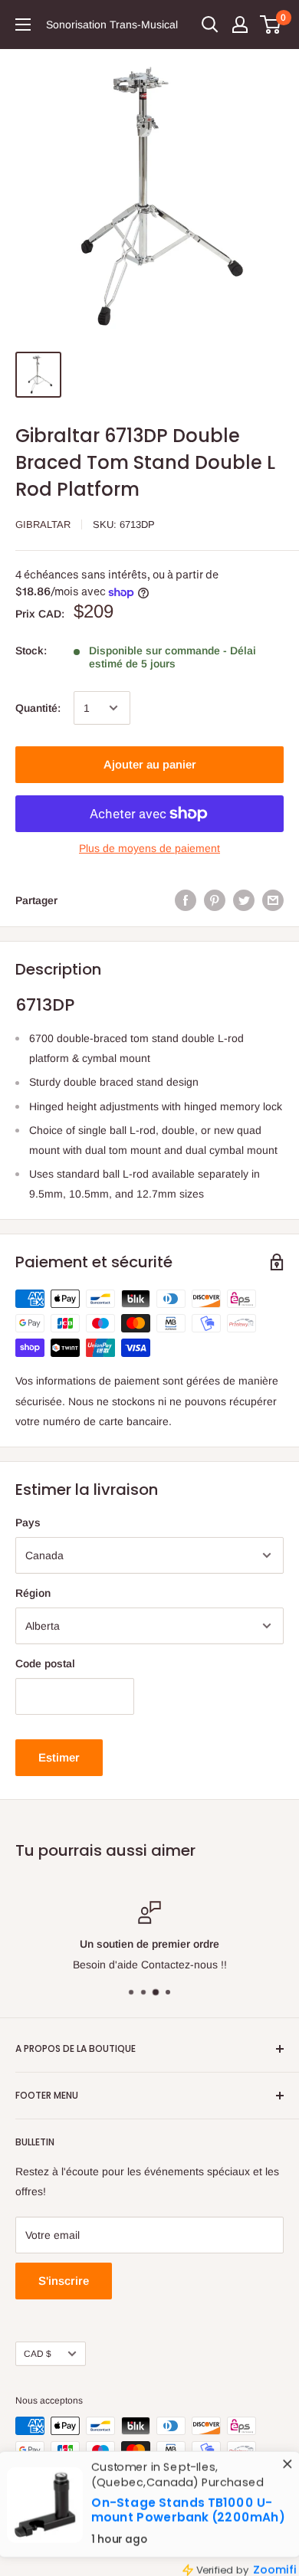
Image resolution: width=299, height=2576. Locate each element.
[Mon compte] (240, 25)
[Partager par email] (273, 900)
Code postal (45, 1663)
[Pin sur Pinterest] (215, 900)
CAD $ (38, 2354)
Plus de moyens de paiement (149, 848)
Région (33, 1593)
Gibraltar (43, 524)
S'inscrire (64, 2281)
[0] (271, 25)
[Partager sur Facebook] (186, 900)
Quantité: (38, 708)
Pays (28, 1522)
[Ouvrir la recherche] (210, 25)
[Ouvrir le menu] (23, 25)
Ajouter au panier (150, 764)
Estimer (59, 1757)
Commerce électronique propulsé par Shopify (110, 2545)
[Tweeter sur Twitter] (244, 900)
